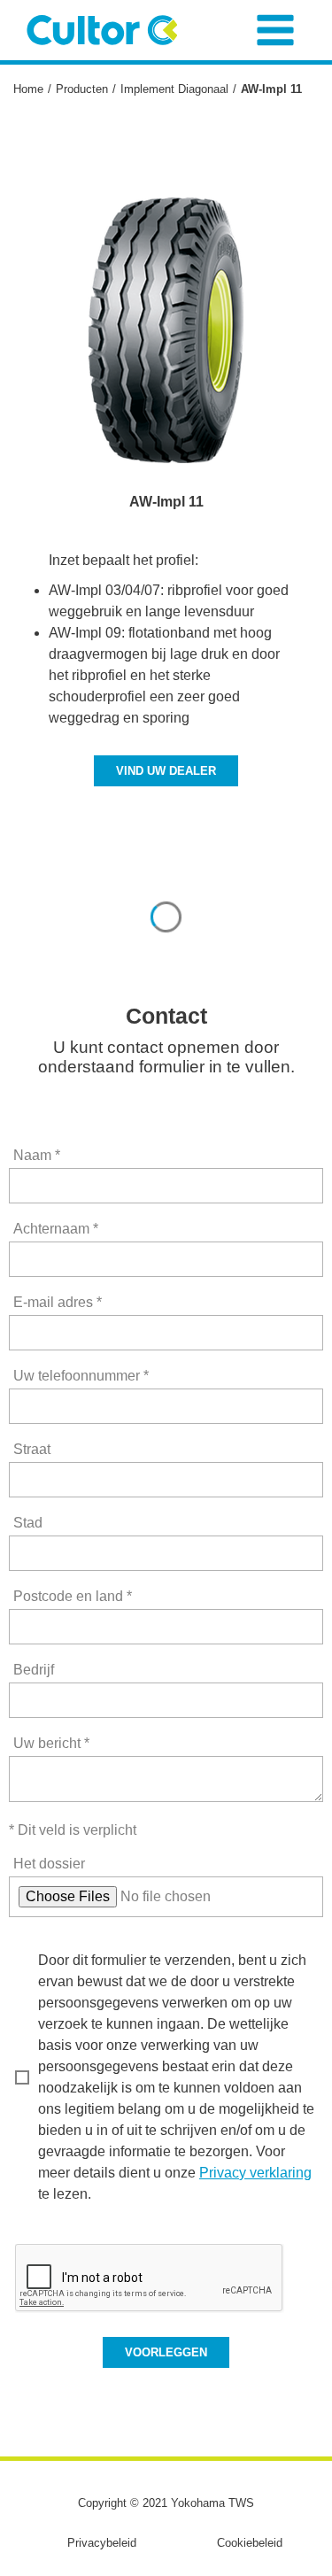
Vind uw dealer (166, 771)
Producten (82, 89)
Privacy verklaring (255, 2173)
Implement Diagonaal (174, 89)
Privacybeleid (102, 2543)
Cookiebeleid (250, 2543)
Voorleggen (166, 2352)
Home (28, 89)
